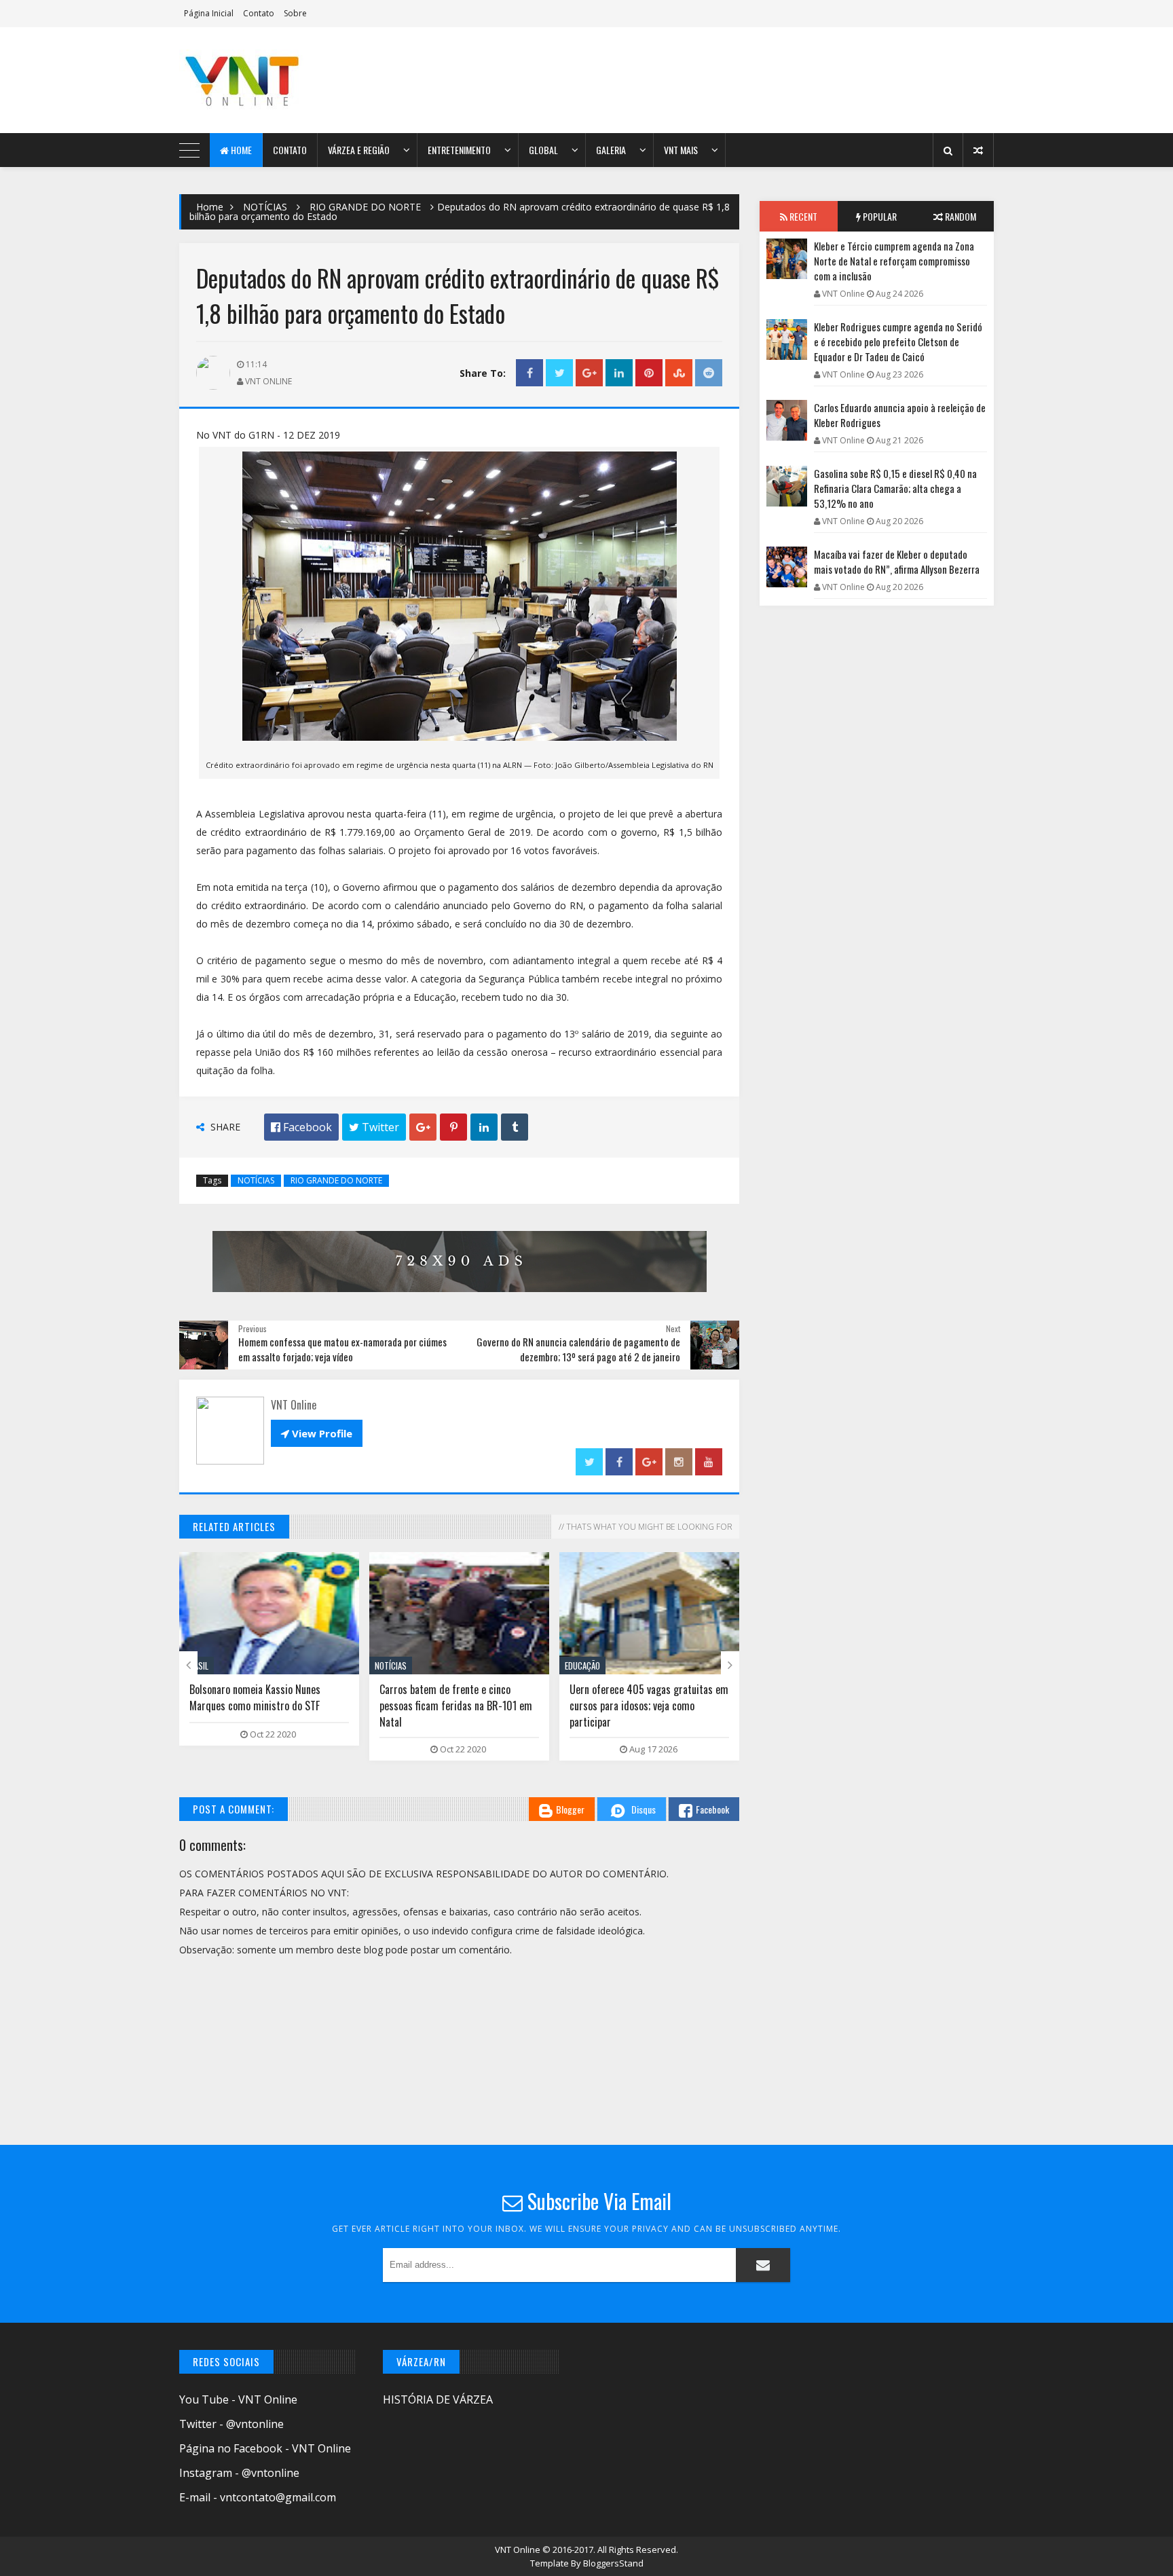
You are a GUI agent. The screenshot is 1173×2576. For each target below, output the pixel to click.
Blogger (570, 1809)
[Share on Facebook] (529, 373)
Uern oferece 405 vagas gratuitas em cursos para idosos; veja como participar (649, 1706)
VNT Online (519, 2550)
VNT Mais (681, 150)
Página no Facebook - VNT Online (265, 2448)
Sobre (295, 13)
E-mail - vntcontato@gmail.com (258, 2497)
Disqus (644, 1809)
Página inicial (209, 13)
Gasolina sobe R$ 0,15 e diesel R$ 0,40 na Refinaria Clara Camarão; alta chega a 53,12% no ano (895, 488)
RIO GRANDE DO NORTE (365, 207)
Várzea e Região (359, 150)
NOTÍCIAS (265, 207)
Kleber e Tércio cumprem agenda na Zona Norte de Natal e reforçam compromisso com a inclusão (894, 261)
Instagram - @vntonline (239, 2473)
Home (240, 150)
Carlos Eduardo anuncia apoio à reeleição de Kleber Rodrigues (900, 415)
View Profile (317, 1433)
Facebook (712, 1809)
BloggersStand (613, 2563)
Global (543, 150)
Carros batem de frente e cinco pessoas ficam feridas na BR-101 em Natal (456, 1706)
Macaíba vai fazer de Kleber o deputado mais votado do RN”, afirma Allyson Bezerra (897, 562)
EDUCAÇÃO (582, 1666)
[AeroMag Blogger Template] (298, 80)
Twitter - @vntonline (231, 2424)
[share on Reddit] (709, 373)
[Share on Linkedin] (619, 373)
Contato (259, 13)
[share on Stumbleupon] (679, 373)
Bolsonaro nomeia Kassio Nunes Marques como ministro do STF (255, 1697)
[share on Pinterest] (649, 373)
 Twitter (374, 1127)
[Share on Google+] (589, 373)
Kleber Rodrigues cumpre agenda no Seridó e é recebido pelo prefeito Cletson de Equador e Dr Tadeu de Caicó (898, 342)
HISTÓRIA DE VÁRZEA (438, 2399)
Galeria (611, 150)
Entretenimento (459, 150)
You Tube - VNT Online (238, 2399)
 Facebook (301, 1127)
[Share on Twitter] (559, 373)
